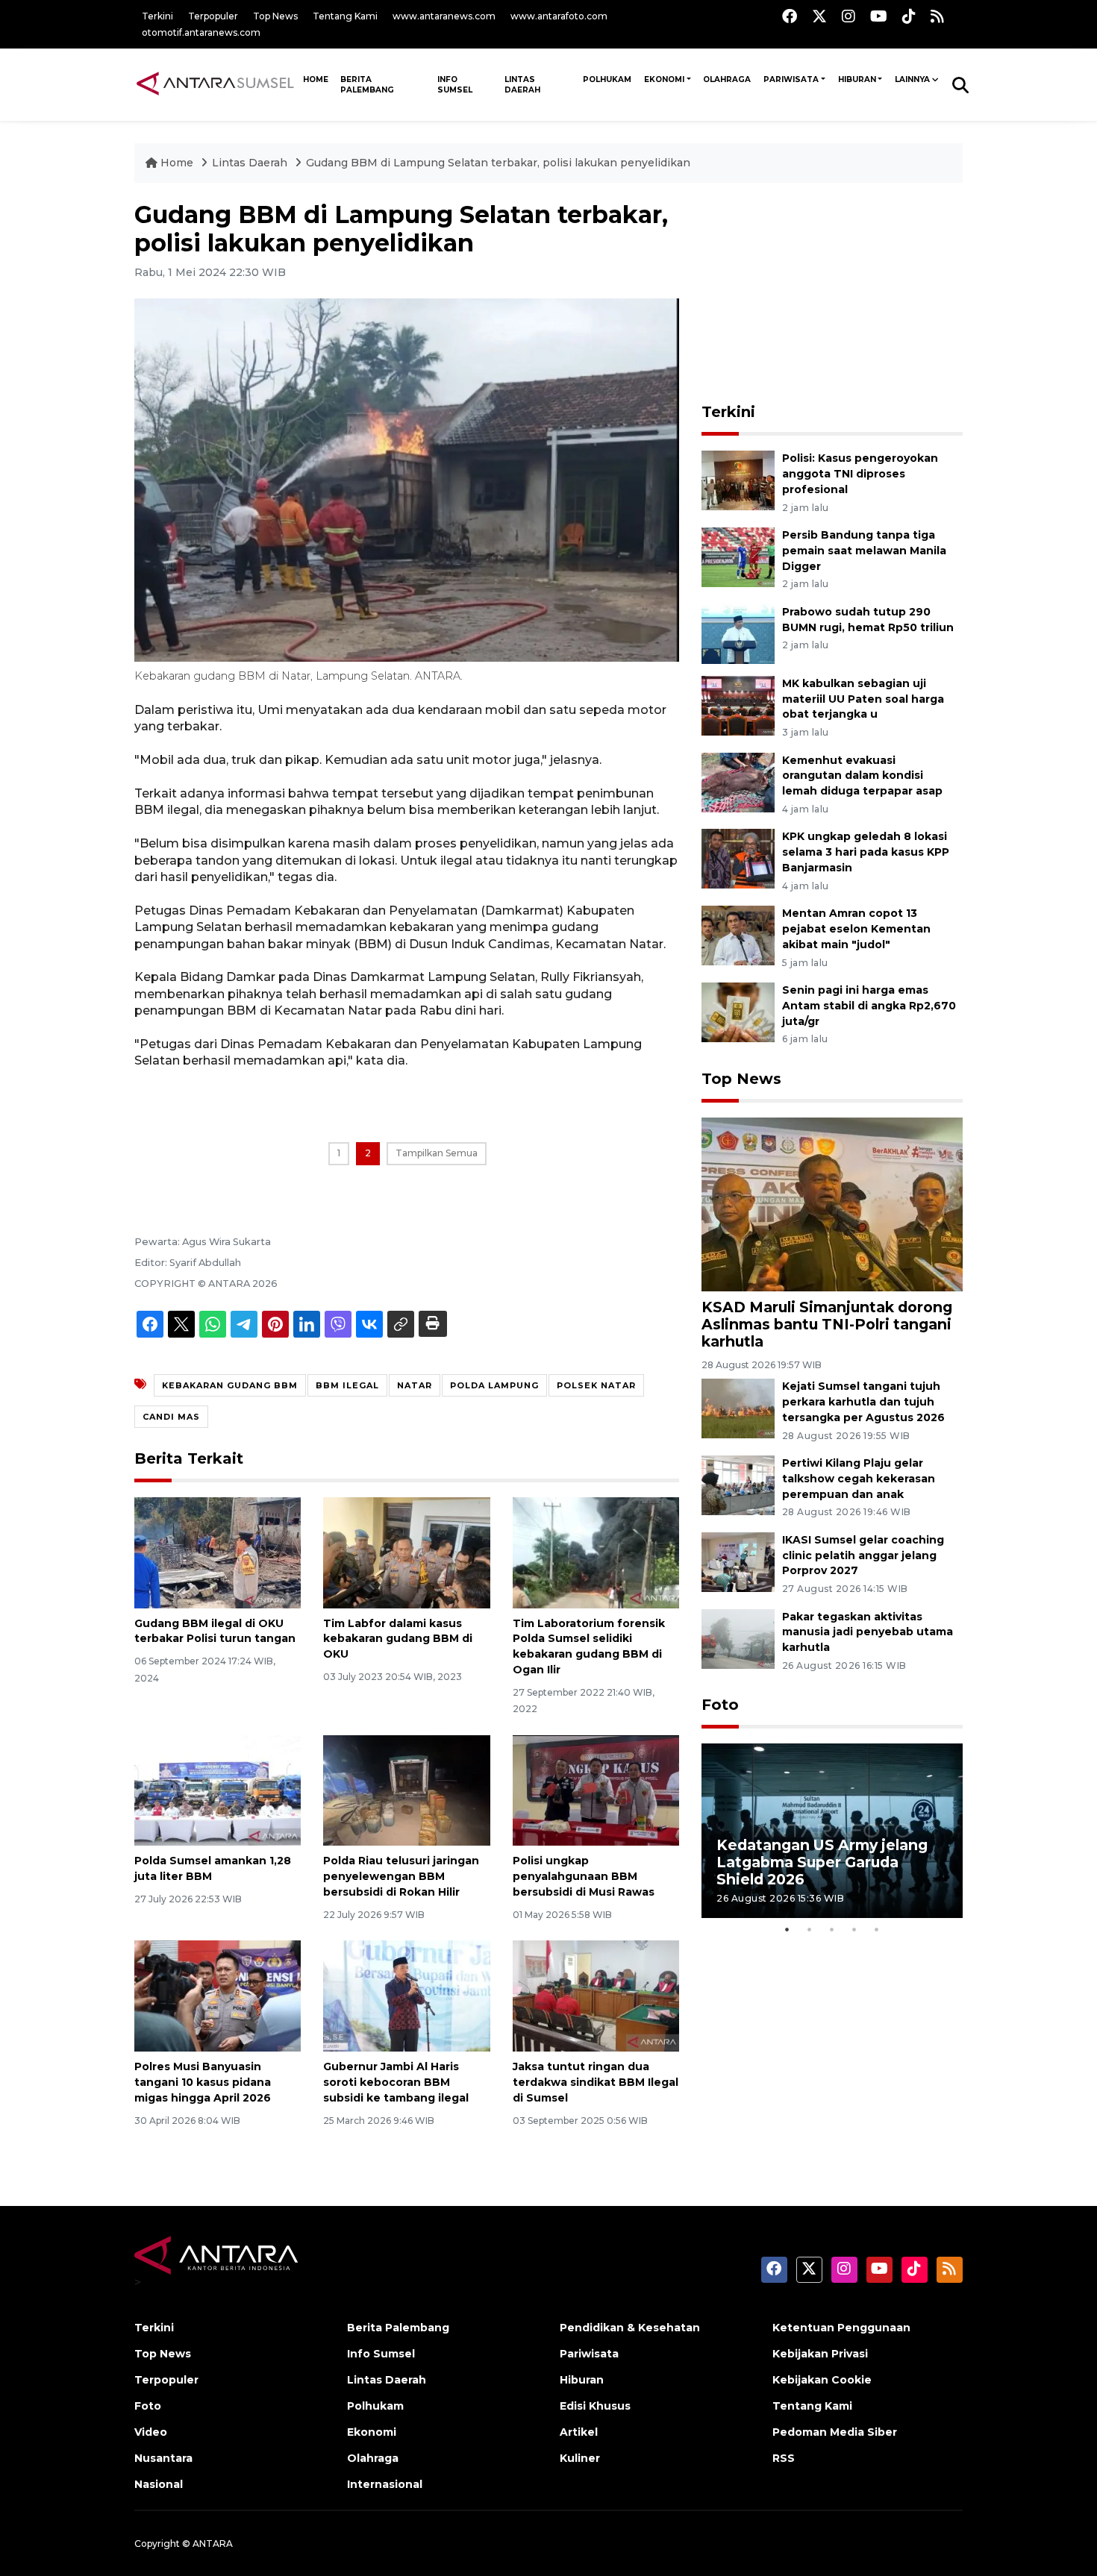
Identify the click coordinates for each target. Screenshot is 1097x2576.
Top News (275, 16)
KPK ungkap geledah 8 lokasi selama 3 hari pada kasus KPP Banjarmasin (866, 852)
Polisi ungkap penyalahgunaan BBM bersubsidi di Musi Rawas (584, 1876)
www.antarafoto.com (559, 16)
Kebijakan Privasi (820, 2354)
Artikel (579, 2432)
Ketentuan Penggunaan (841, 2328)
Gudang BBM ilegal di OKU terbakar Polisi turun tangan (215, 1631)
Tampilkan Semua (437, 1153)
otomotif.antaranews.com (201, 32)
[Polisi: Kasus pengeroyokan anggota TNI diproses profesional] (738, 479)
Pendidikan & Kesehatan (630, 2328)
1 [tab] (787, 1929)
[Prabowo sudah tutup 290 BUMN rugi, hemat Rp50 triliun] (738, 633)
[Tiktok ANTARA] (909, 16)
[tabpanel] (832, 1830)
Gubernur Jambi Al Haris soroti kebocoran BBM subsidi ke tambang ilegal (396, 2082)
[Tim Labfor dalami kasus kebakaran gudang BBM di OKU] (406, 1551)
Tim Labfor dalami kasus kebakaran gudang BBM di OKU (398, 1639)
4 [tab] (854, 1929)
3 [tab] (832, 1929)
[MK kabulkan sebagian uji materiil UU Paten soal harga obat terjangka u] (738, 705)
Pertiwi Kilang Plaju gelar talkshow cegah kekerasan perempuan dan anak (859, 1479)
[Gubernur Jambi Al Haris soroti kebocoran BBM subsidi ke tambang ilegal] (406, 1995)
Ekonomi (664, 79)
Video (151, 2432)
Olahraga (727, 79)
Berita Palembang (367, 85)
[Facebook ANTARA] (790, 16)
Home (177, 163)
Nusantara (163, 2458)
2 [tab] (810, 1929)
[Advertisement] (832, 294)
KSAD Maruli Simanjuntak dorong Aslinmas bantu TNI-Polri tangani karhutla (827, 1324)
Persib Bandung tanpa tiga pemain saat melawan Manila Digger (864, 551)
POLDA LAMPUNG (494, 1385)
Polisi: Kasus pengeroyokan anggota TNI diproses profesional (860, 474)
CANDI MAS (171, 1417)
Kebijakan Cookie (822, 2380)
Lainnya (912, 79)
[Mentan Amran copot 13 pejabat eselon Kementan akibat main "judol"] (738, 934)
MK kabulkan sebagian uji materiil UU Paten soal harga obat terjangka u (863, 699)
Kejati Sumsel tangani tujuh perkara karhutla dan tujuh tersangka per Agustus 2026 (863, 1402)
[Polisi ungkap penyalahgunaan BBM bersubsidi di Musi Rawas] (596, 1789)
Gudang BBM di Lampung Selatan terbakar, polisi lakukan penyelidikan (498, 163)
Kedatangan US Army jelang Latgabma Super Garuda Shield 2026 (822, 1862)
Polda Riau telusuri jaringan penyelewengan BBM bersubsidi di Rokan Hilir (401, 1876)
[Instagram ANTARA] (848, 16)
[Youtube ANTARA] (879, 16)
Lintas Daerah (522, 85)
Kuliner (580, 2458)
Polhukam (607, 79)
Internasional (385, 2484)
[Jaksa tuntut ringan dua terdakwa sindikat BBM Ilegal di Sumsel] (596, 1995)
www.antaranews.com (444, 16)
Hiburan (857, 79)
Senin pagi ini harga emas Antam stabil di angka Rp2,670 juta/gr (869, 1006)
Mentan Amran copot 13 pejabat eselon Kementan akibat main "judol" (856, 929)
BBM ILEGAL (347, 1385)
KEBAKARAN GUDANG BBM (230, 1385)
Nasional (159, 2484)
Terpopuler (213, 16)
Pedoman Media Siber (835, 2432)
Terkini (157, 16)
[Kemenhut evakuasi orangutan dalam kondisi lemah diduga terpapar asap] (738, 781)
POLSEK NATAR (596, 1385)
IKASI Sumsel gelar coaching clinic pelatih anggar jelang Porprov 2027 (863, 1555)
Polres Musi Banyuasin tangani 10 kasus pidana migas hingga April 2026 (203, 2082)
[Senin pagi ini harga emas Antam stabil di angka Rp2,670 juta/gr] (738, 1011)
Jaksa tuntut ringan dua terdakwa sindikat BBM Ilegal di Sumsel (596, 2082)
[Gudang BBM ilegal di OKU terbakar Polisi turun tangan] (218, 1551)
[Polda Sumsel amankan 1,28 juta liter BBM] (218, 1789)
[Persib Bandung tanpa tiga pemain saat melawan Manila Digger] (738, 556)
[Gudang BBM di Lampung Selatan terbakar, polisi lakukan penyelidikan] (832, 1203)
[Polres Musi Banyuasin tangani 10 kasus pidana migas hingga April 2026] (218, 1995)
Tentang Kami (345, 16)
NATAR (415, 1385)
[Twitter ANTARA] (819, 16)
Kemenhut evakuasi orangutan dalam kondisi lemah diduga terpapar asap (862, 776)
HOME (316, 79)
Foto (720, 1705)
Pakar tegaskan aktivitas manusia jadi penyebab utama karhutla (868, 1632)
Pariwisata (791, 79)
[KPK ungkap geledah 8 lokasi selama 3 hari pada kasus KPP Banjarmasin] (738, 858)
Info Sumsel (455, 85)
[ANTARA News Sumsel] (215, 84)
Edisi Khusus (595, 2406)
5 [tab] (877, 1929)
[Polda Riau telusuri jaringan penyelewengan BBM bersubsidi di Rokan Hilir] (406, 1789)
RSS (784, 2458)
